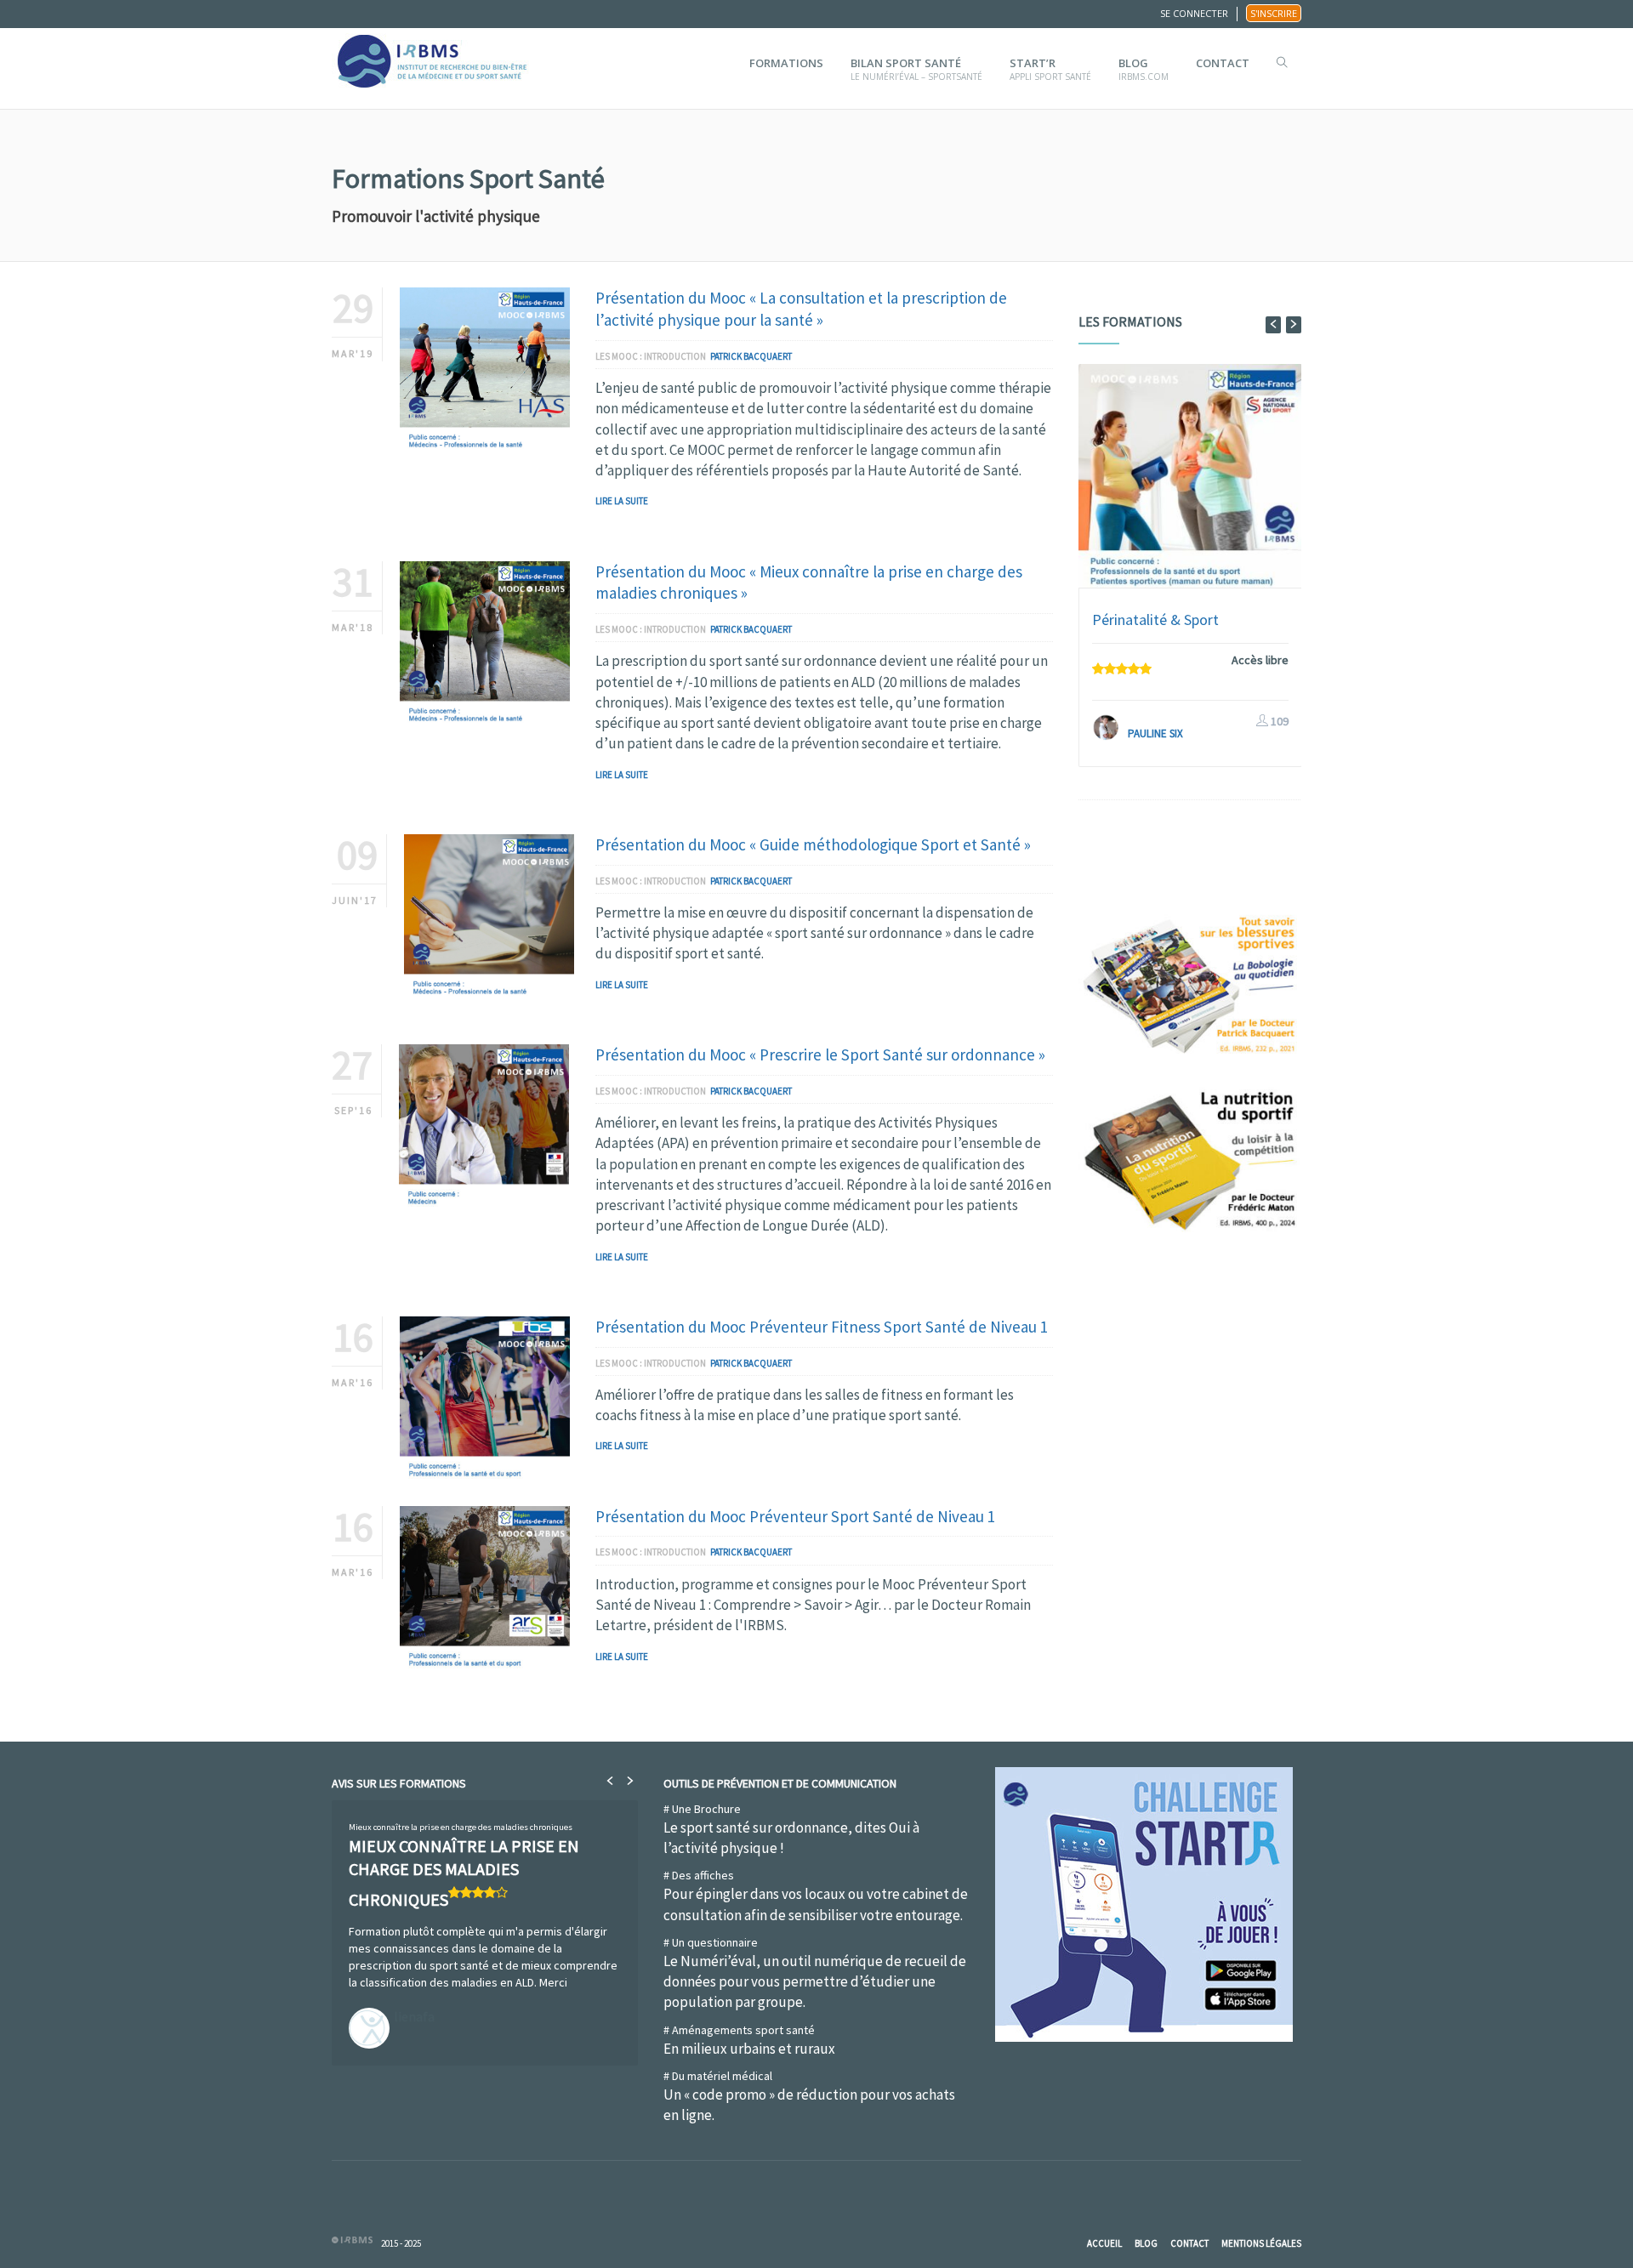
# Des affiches (816, 1896)
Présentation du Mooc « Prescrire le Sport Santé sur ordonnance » (820, 1054)
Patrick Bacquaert (751, 356)
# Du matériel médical (809, 2096)
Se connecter (1194, 13)
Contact (1189, 2243)
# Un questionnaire (815, 1973)
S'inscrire (1274, 13)
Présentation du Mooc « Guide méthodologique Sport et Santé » (813, 844)
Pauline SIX (1155, 733)
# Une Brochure (791, 1829)
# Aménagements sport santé (749, 2040)
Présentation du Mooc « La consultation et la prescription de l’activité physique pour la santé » (801, 309)
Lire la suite (622, 501)
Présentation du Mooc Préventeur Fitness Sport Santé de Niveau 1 (822, 1327)
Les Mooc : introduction (651, 356)
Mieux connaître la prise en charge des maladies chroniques (461, 1827)
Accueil (1104, 2243)
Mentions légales (1261, 2243)
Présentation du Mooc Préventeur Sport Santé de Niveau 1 (795, 1516)
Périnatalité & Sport (1155, 620)
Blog (1146, 2243)
